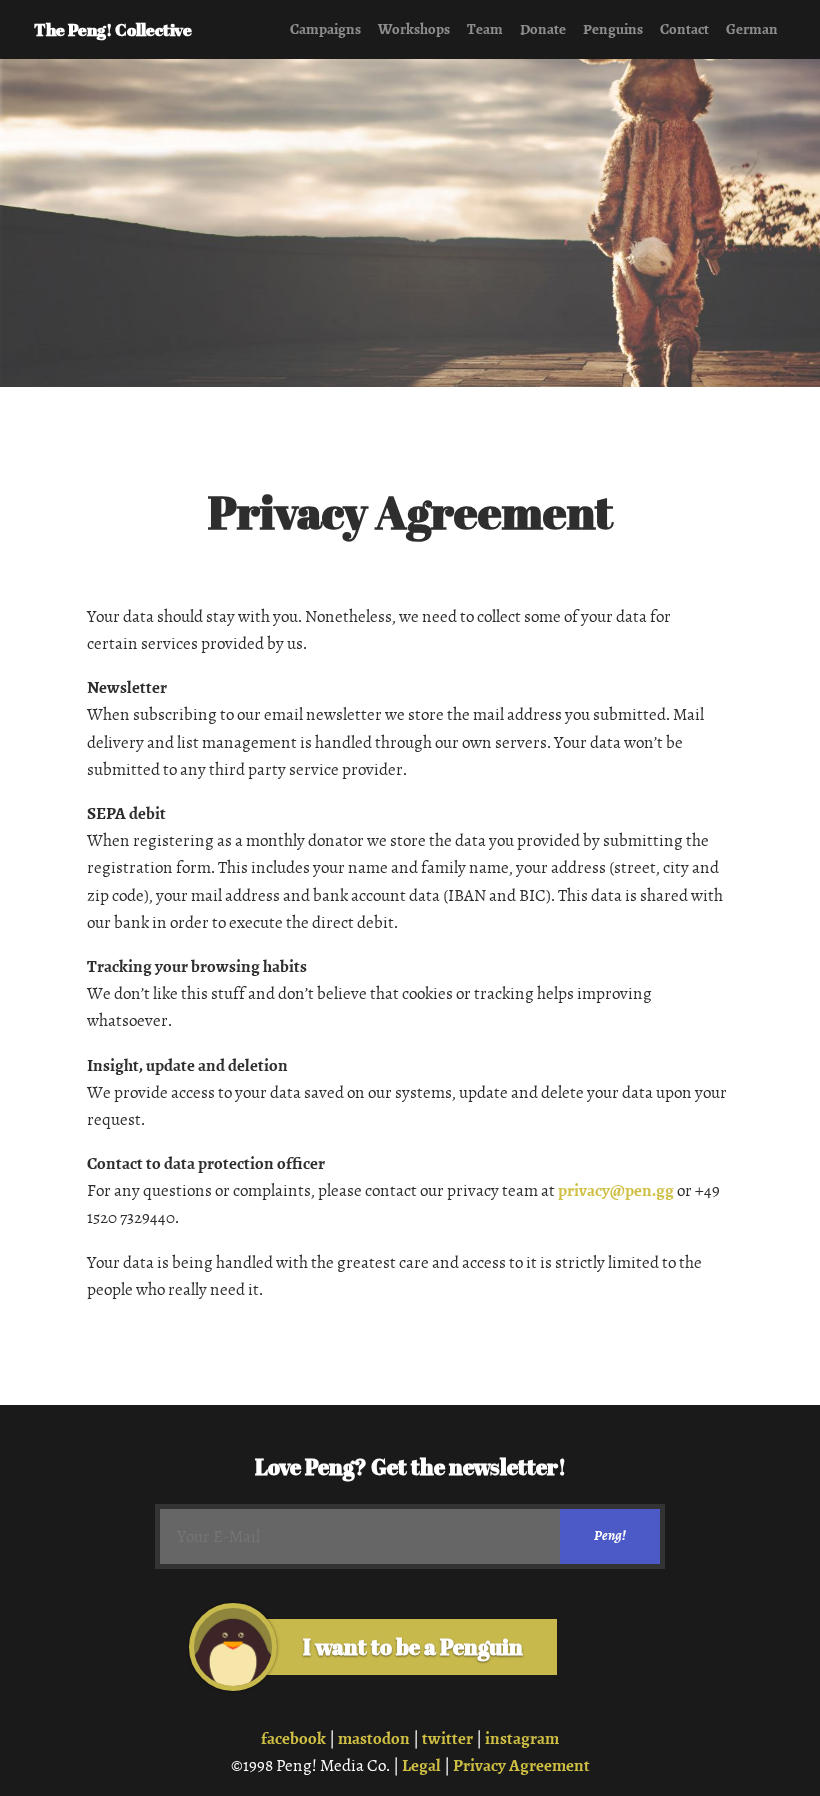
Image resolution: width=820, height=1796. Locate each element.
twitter (447, 1738)
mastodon (374, 1738)
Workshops (414, 29)
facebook (293, 1738)
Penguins (613, 29)
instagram (522, 1738)
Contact (684, 29)
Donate (543, 29)
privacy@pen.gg (616, 1190)
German (752, 29)
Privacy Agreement (521, 1765)
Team (485, 29)
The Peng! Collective (113, 29)
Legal (421, 1765)
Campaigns (325, 29)
